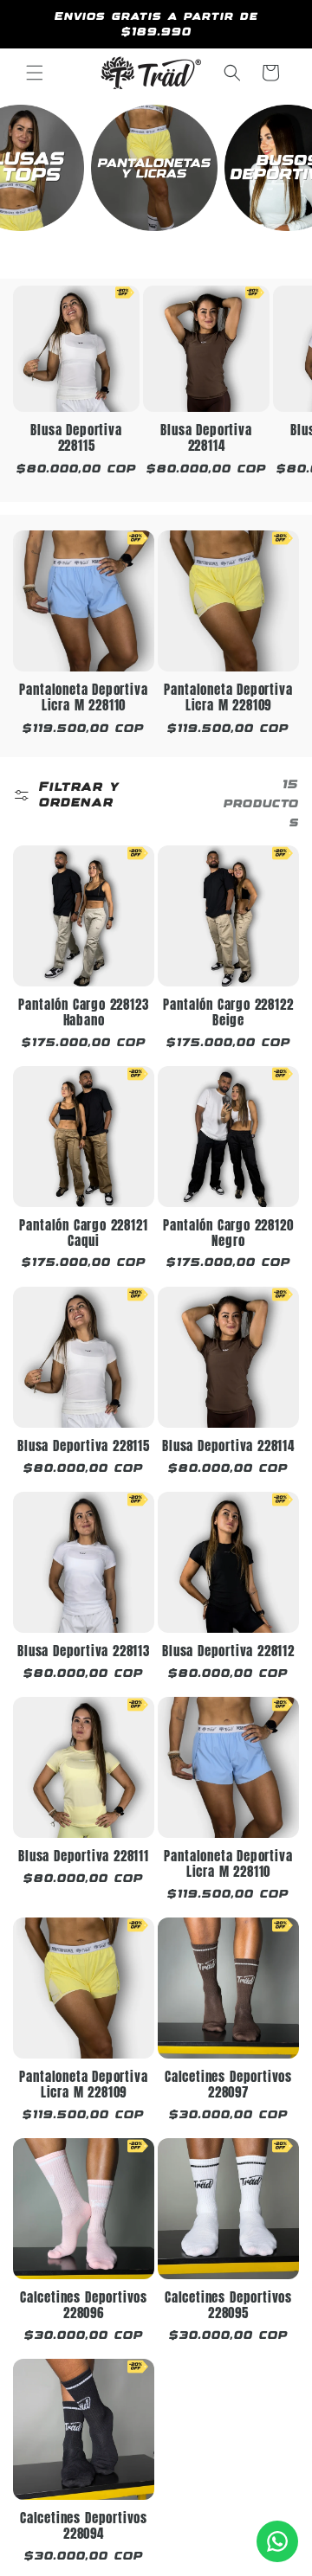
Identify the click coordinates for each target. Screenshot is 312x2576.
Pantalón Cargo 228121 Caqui (83, 1233)
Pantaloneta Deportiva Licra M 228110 (83, 698)
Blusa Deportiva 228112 (228, 1652)
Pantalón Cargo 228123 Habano (83, 1013)
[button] (35, 73)
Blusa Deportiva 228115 (76, 438)
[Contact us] (277, 2541)
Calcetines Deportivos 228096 (84, 2306)
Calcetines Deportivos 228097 (228, 2085)
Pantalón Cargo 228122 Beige (228, 1013)
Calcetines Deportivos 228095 (228, 2306)
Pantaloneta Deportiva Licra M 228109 (228, 698)
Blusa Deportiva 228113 (84, 1652)
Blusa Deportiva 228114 (206, 438)
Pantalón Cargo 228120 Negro (228, 1233)
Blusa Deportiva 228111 (84, 1857)
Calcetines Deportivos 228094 (84, 2526)
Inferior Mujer (154, 248)
